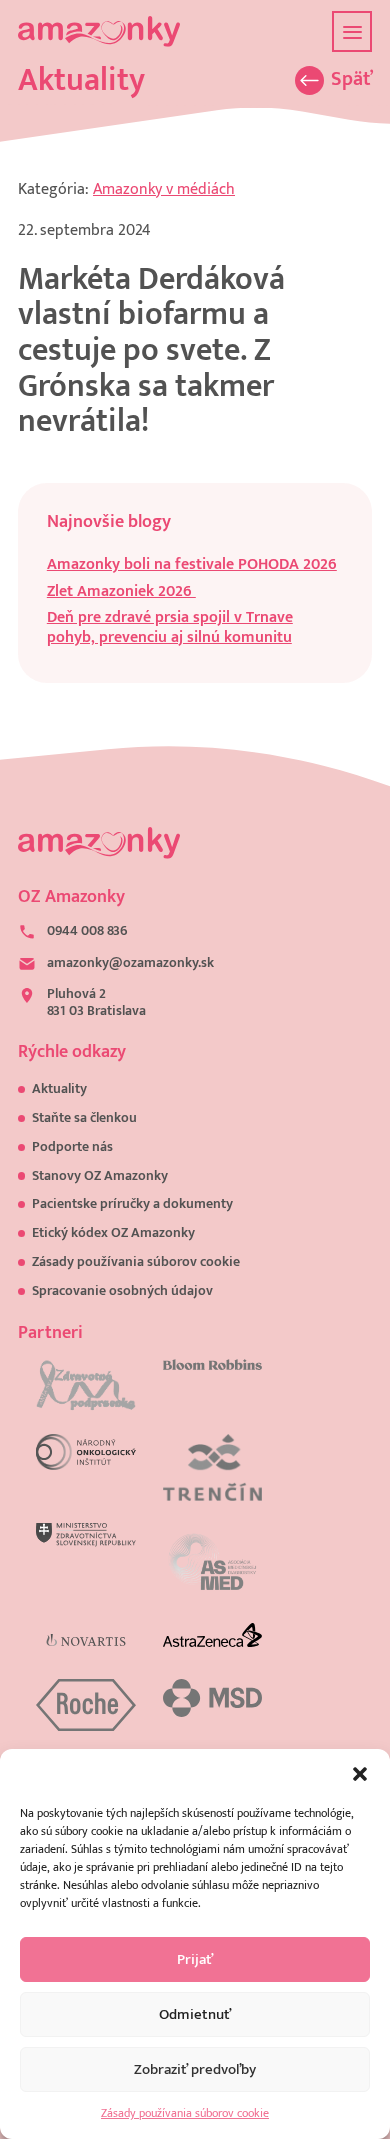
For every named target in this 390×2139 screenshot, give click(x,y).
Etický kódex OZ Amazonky (113, 1233)
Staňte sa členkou (84, 1118)
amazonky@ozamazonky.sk (130, 963)
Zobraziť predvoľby (195, 2069)
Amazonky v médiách (164, 189)
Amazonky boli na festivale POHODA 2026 (192, 564)
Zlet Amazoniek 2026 (121, 591)
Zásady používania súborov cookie (185, 2113)
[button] (360, 1774)
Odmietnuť (195, 2014)
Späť (351, 80)
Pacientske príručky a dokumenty (132, 1204)
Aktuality (59, 1089)
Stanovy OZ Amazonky (100, 1176)
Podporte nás (72, 1147)
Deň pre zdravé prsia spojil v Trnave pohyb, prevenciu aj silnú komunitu (170, 627)
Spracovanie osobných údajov (122, 1291)
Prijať (195, 1959)
